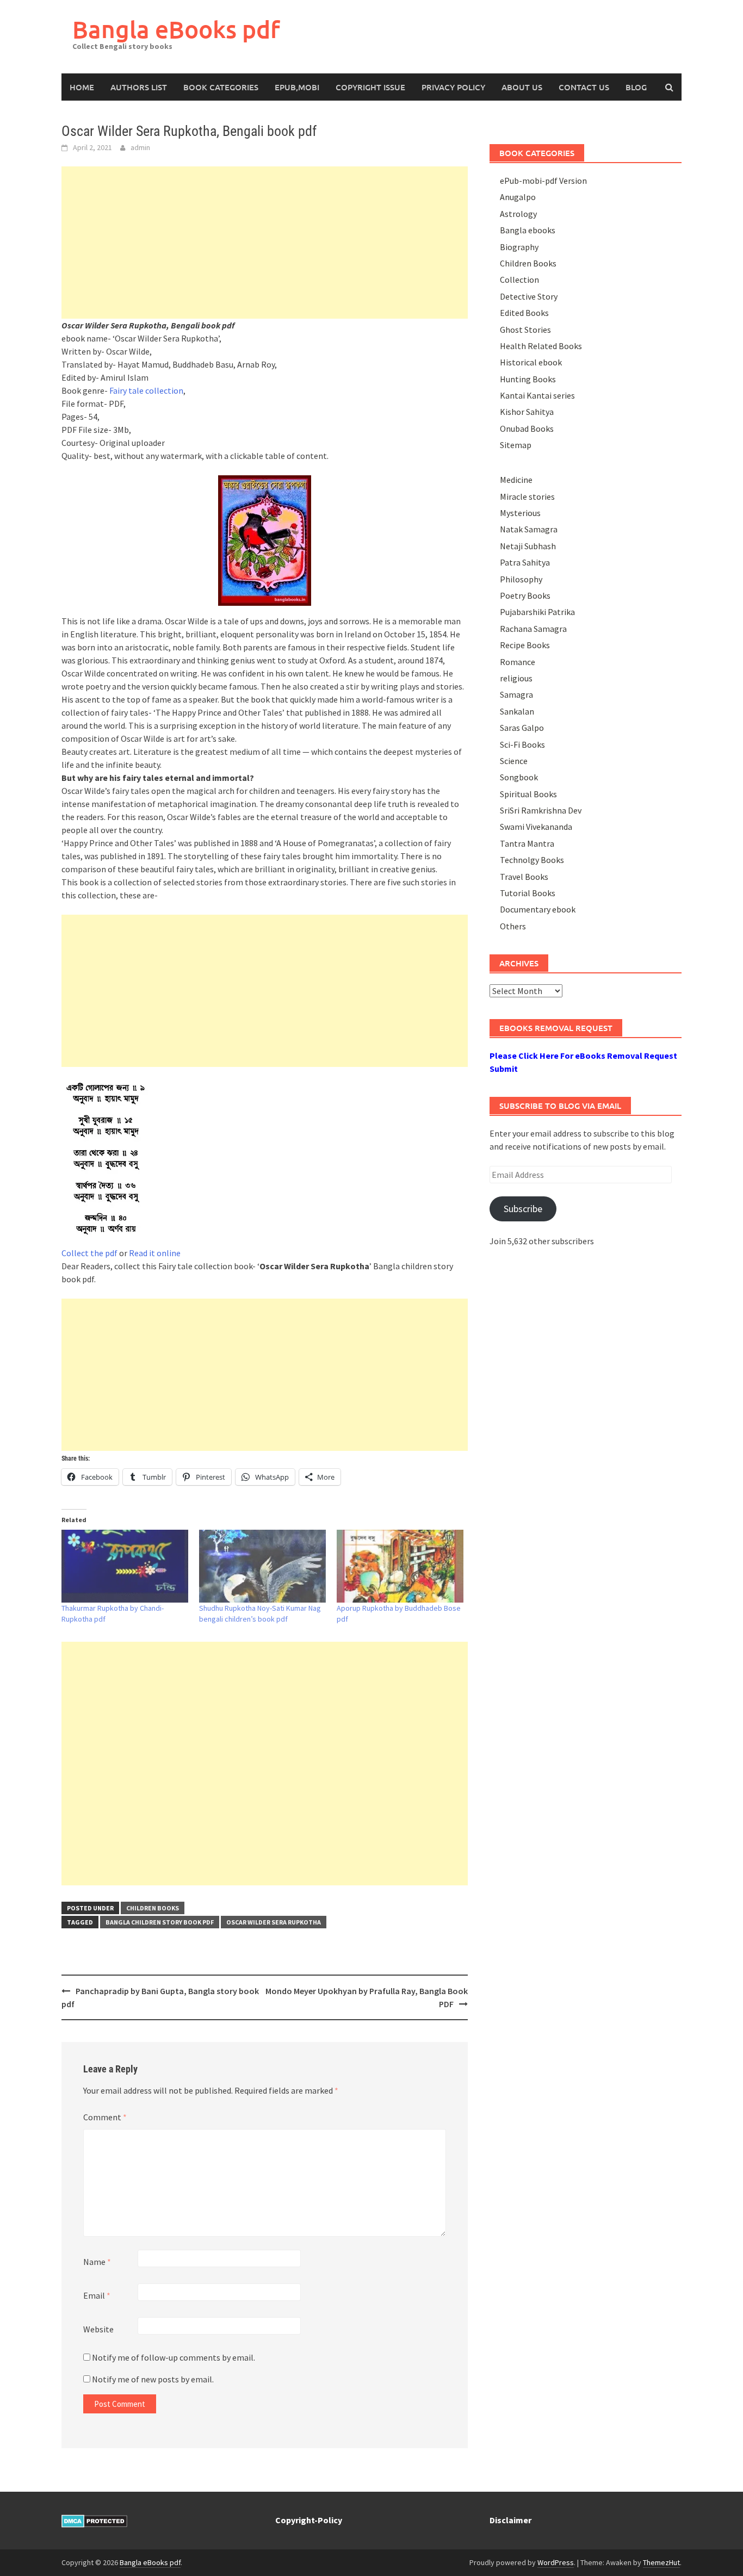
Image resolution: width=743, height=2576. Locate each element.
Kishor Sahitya (527, 412)
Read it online (155, 1253)
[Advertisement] (265, 243)
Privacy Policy (453, 87)
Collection (519, 280)
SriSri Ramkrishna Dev (541, 810)
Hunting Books (528, 379)
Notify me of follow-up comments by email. (174, 2357)
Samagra (516, 694)
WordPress (556, 2562)
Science (514, 761)
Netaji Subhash (528, 546)
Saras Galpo (522, 728)
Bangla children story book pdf (160, 1922)
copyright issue (370, 87)
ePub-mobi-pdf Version (543, 181)
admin (140, 147)
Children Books (153, 1908)
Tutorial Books (528, 893)
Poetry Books (525, 595)
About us (522, 87)
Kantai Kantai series (537, 395)
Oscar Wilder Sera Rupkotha (274, 1922)
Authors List (139, 87)
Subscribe (523, 1209)
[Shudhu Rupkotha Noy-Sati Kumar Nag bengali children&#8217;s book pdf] (262, 1566)
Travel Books (524, 877)
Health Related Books (541, 346)
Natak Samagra (529, 529)
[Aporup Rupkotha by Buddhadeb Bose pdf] (400, 1566)
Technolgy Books (532, 860)
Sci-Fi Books (522, 744)
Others (513, 926)
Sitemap (516, 445)
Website (98, 2329)
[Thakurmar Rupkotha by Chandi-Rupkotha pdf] (125, 1566)
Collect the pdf (89, 1253)
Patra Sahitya (525, 562)
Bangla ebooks (528, 230)
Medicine (516, 480)
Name (97, 2262)
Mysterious (520, 513)
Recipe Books (525, 645)
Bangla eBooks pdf (176, 29)
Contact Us (584, 87)
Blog (636, 87)
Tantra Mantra (527, 843)
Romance (518, 662)
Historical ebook (531, 362)
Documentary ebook (538, 909)
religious (516, 678)
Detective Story (529, 296)
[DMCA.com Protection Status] (94, 2520)
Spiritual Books (528, 794)
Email (97, 2295)
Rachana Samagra (533, 629)
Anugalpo (518, 197)
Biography (519, 247)
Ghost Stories (525, 330)
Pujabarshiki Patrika (537, 612)
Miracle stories (527, 496)
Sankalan (517, 711)
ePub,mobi (297, 87)
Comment (105, 2117)
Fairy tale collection (146, 390)
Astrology (518, 214)
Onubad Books (527, 429)
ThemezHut (661, 2562)
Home (82, 87)
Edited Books (524, 313)
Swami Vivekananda (536, 827)
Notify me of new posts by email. (153, 2379)
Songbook (519, 777)
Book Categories (221, 87)
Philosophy (521, 579)
